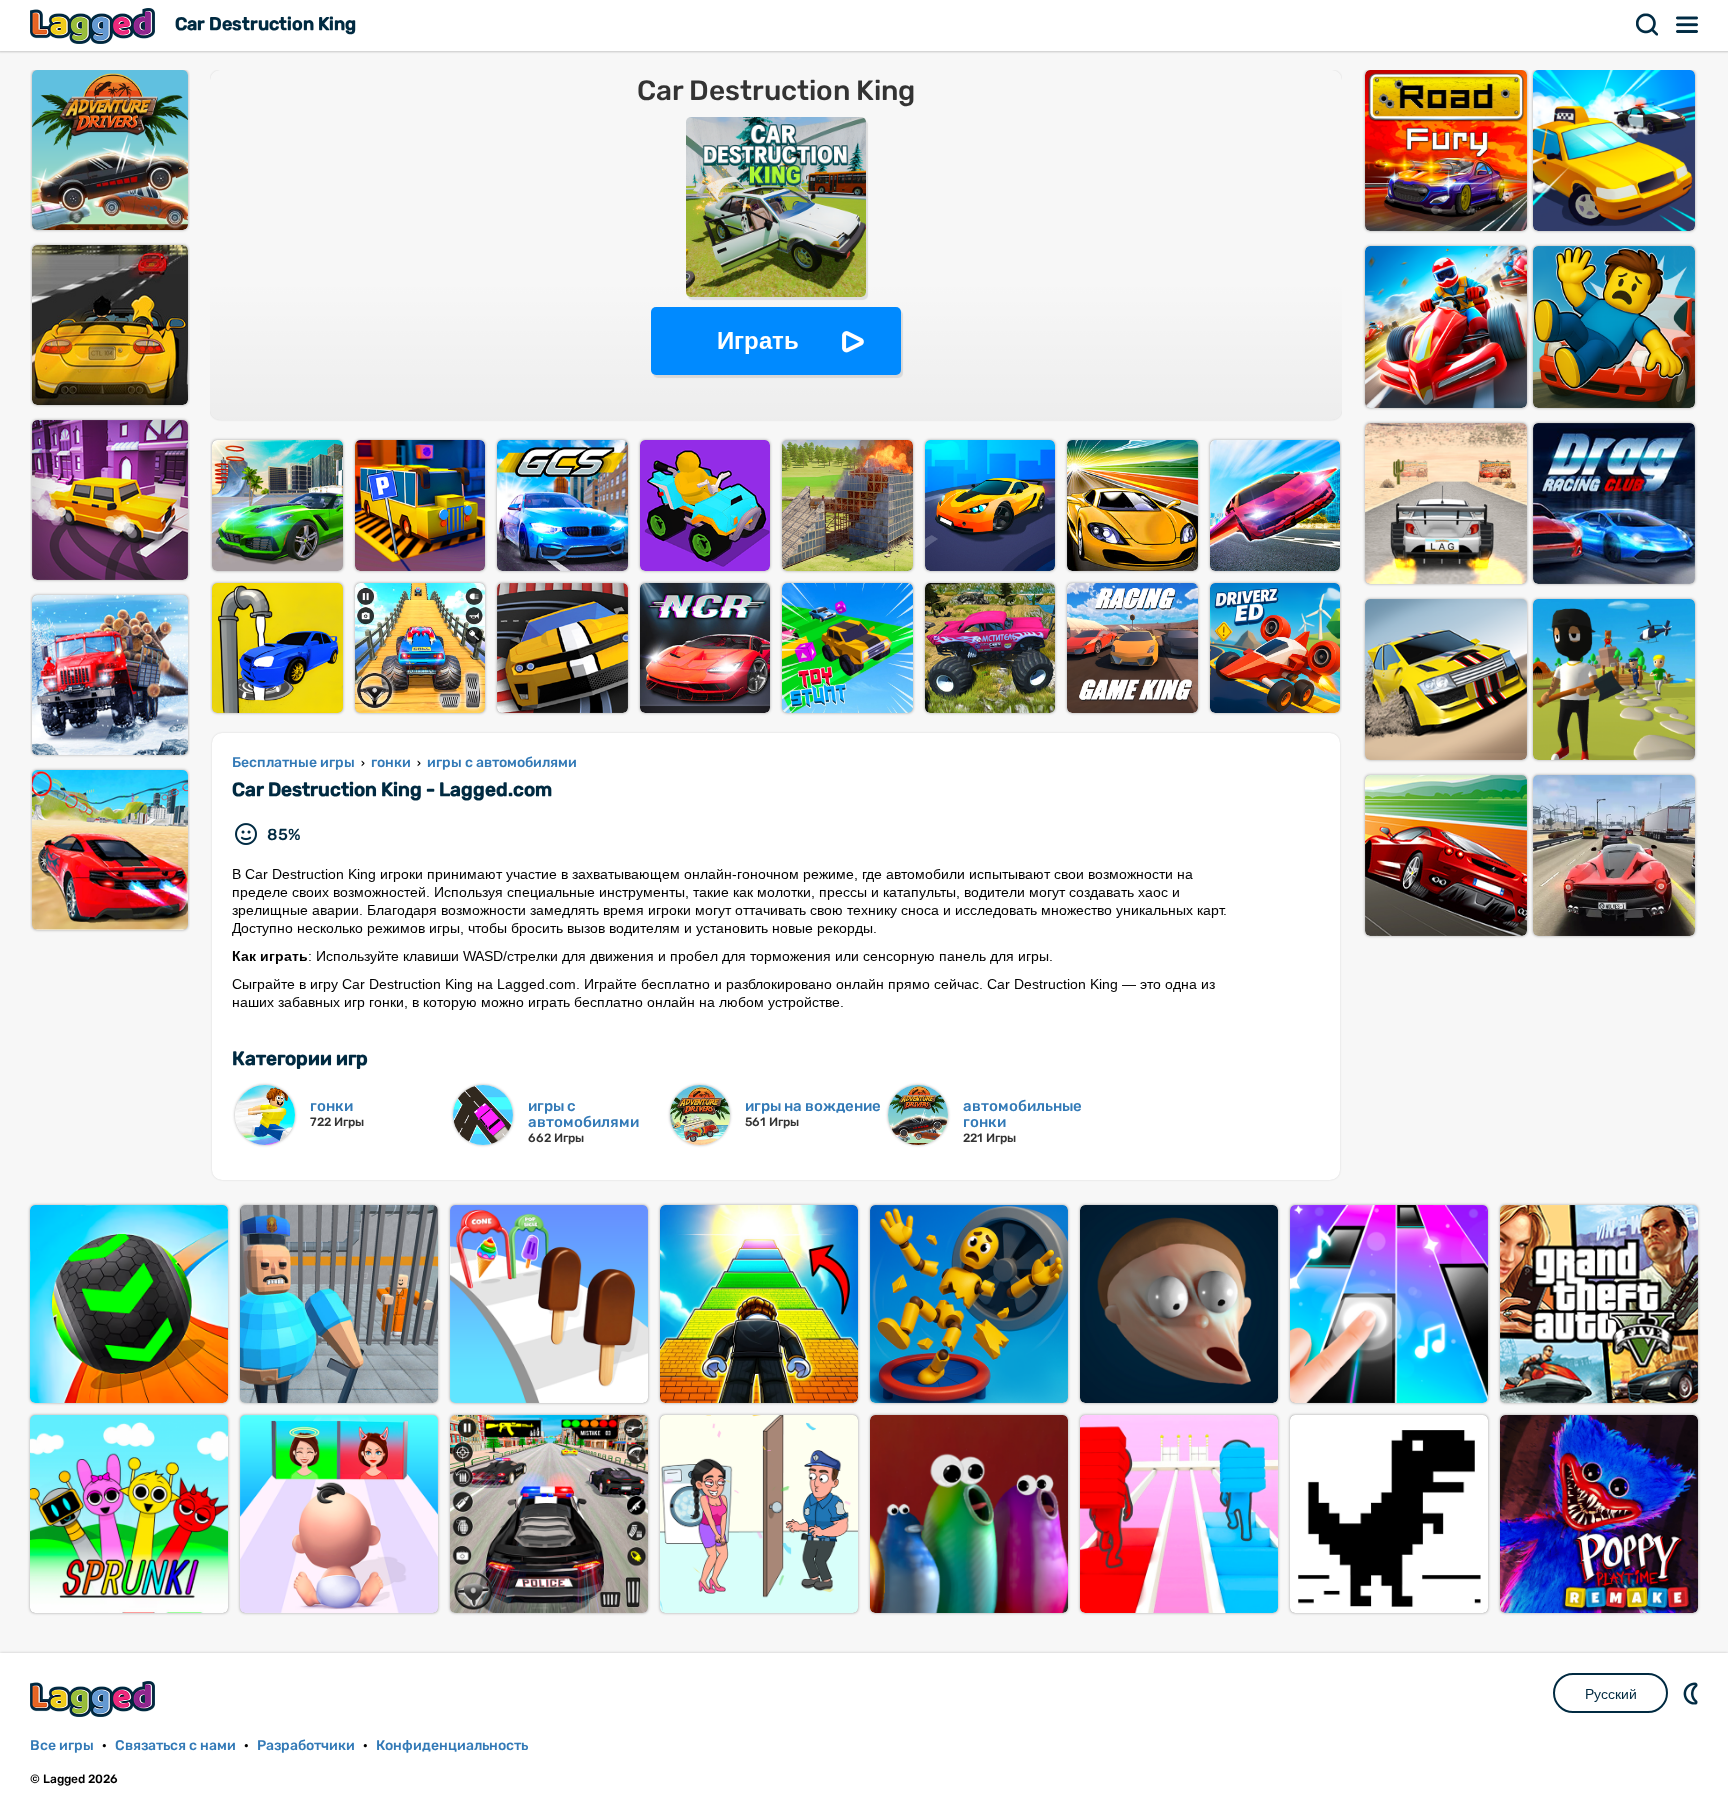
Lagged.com (95, 1698)
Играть (758, 340)
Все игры (62, 1745)
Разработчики (306, 1745)
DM (1693, 1693)
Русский (1611, 1694)
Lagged (95, 25)
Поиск (1648, 25)
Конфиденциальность (452, 1745)
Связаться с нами (175, 1745)
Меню (1688, 25)
